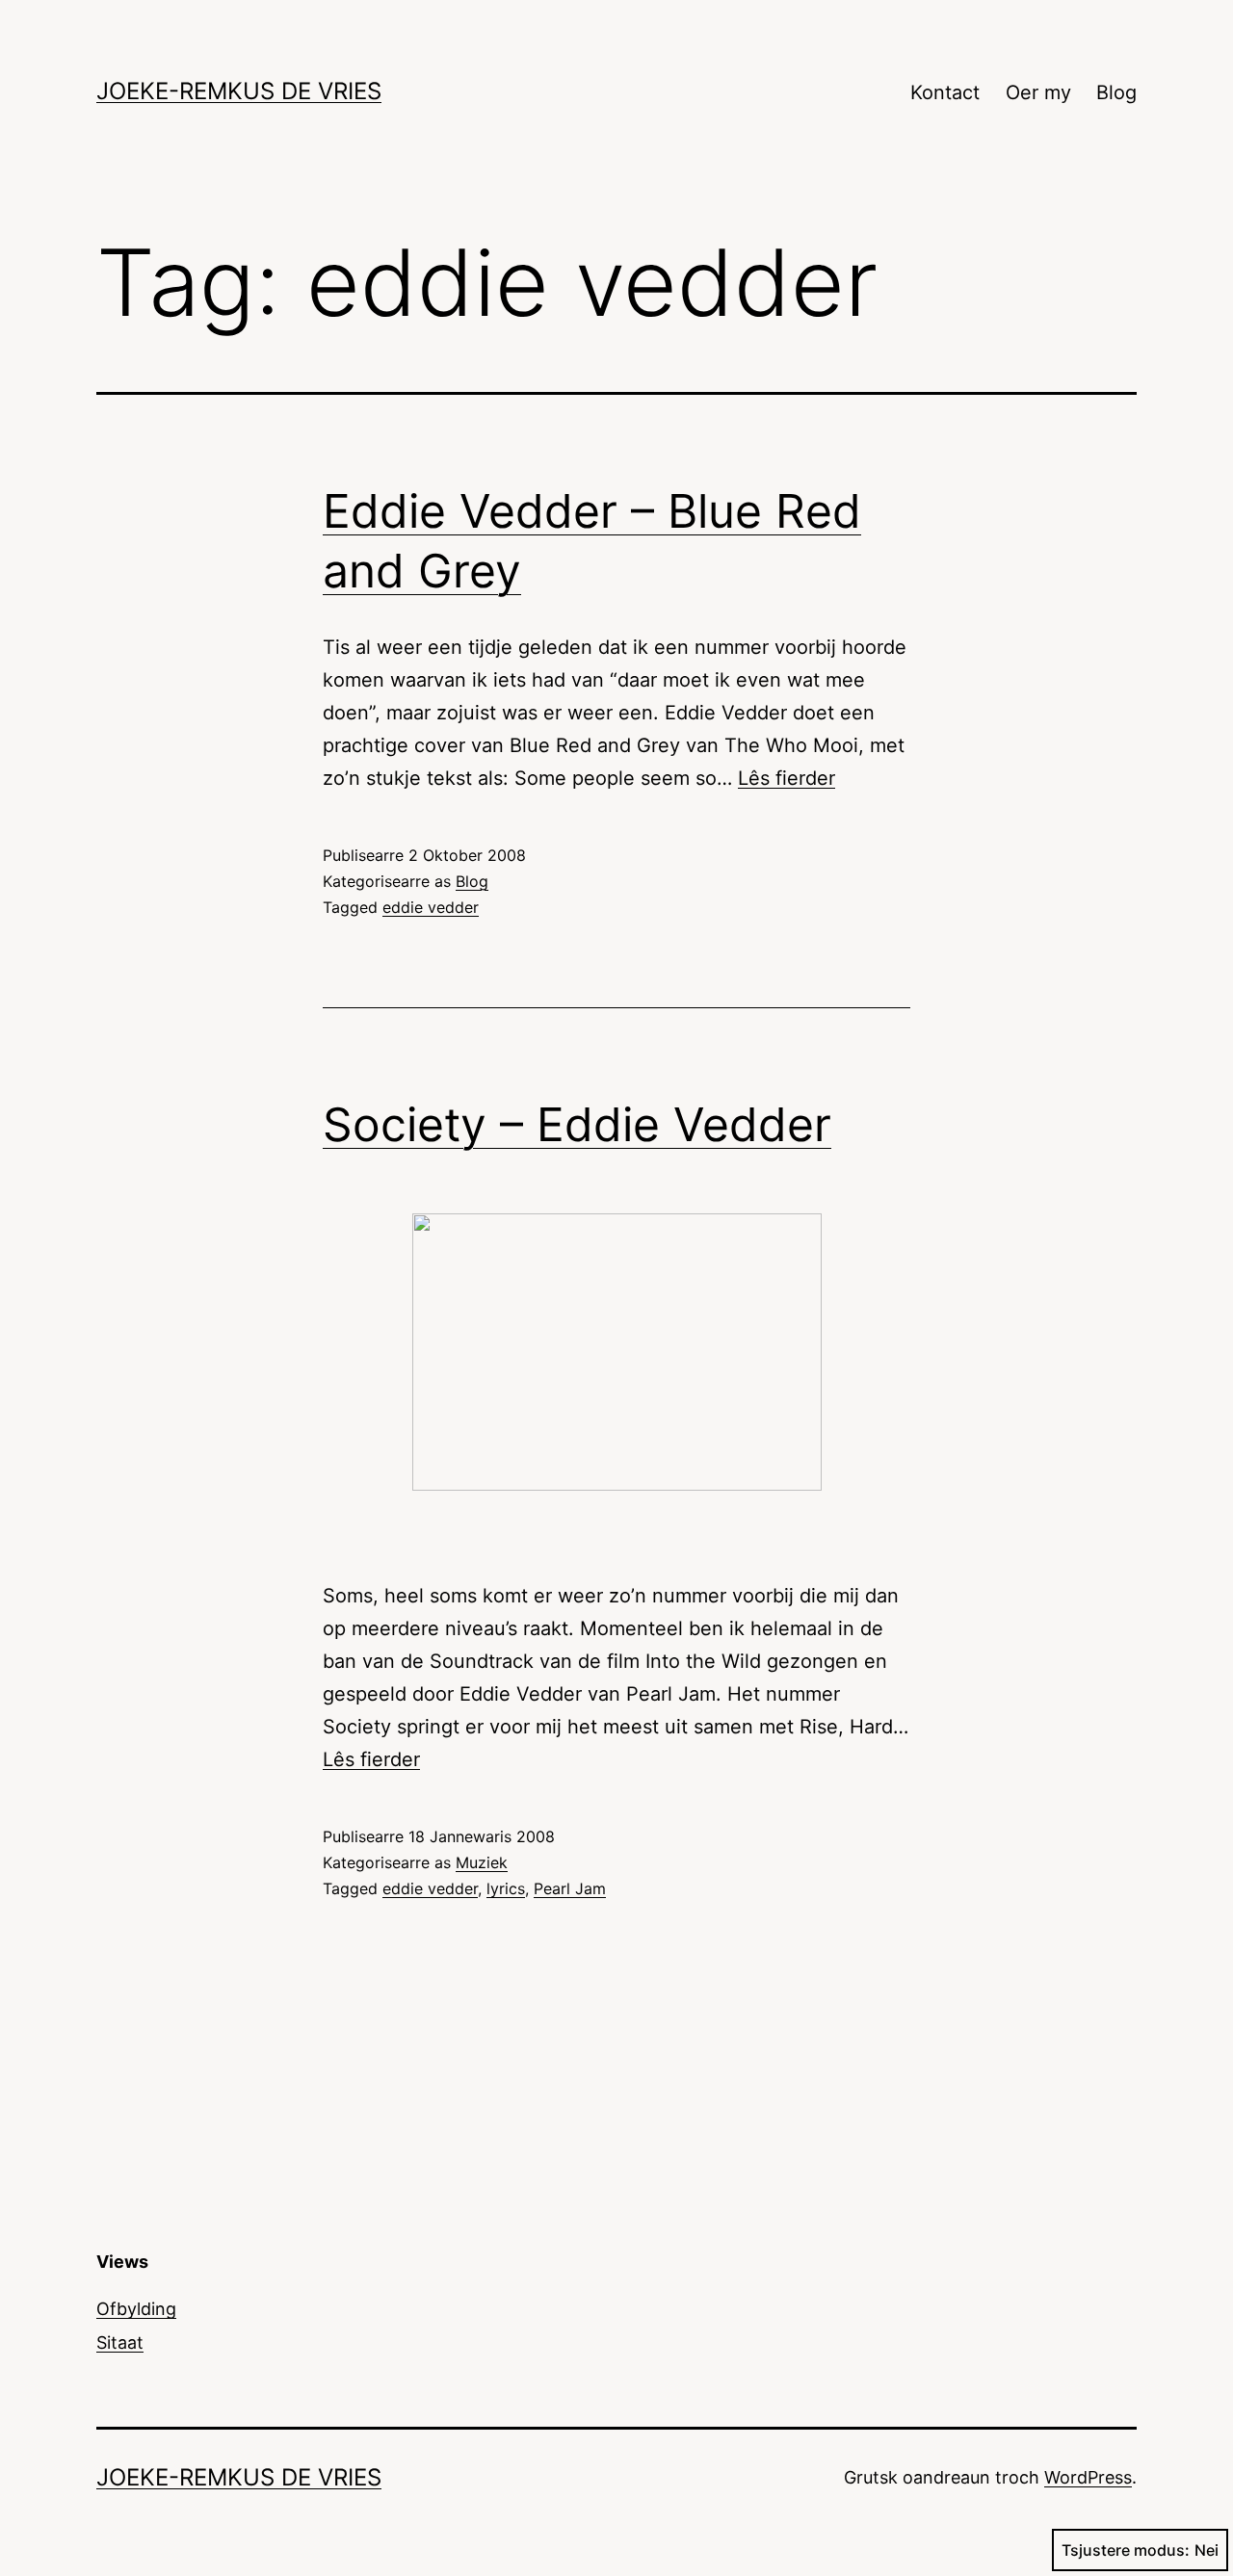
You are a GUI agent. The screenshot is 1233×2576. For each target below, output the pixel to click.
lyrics (506, 1888)
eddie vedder (431, 907)
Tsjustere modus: (1126, 2550)
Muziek (482, 1862)
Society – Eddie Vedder (577, 1124)
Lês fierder (787, 778)
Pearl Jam (570, 1888)
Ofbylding (136, 2309)
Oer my (1038, 92)
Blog (1116, 92)
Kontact (945, 92)
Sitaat (120, 2342)
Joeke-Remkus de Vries (239, 91)
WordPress (1088, 2477)
